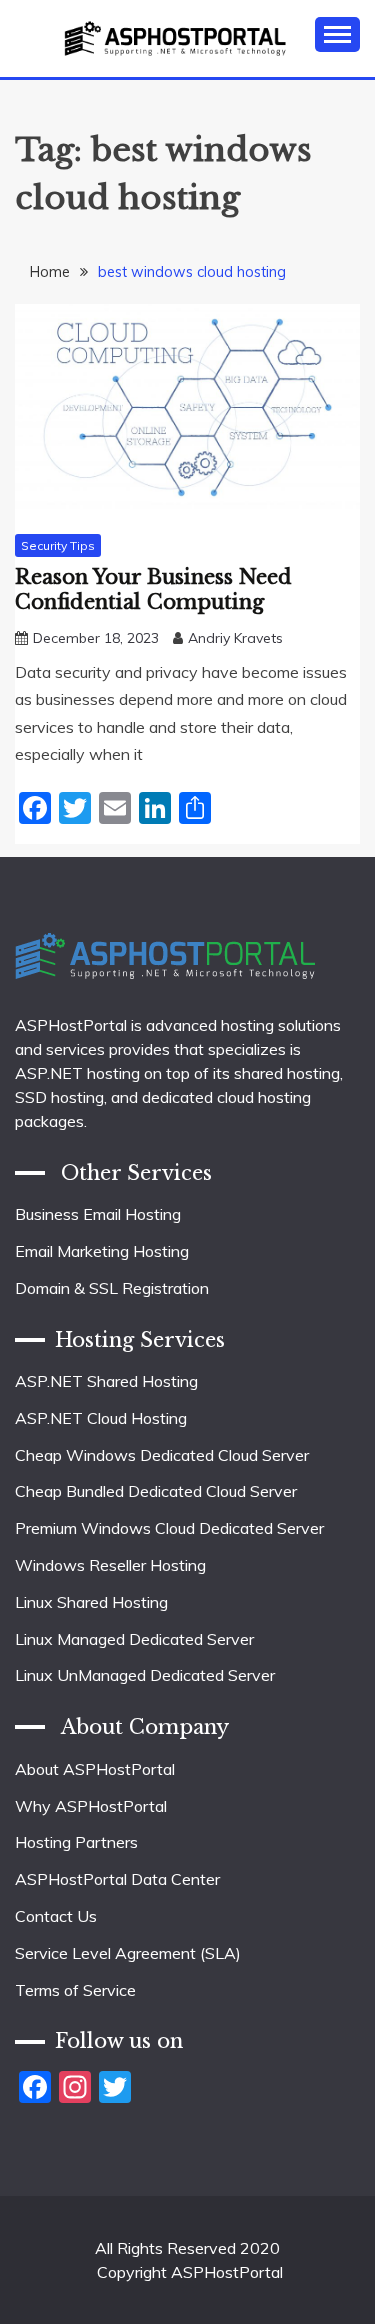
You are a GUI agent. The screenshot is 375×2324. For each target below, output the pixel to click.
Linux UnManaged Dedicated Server (145, 1675)
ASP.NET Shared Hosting (106, 1381)
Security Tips (58, 545)
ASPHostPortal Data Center (117, 1879)
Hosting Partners (76, 1842)
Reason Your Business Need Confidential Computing (153, 589)
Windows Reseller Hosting (110, 1565)
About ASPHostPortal (95, 1769)
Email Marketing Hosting (102, 1251)
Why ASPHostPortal (91, 1806)
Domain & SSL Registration (112, 1288)
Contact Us (56, 1916)
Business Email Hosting (98, 1214)
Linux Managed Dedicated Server (134, 1639)
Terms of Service (75, 1990)
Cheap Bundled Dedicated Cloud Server (156, 1491)
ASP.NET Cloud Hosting (101, 1418)
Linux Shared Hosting (91, 1602)
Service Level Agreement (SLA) (128, 1953)
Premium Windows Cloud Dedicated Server (169, 1528)
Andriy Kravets (235, 638)
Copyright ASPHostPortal (190, 2272)
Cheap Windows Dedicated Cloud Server (162, 1455)
